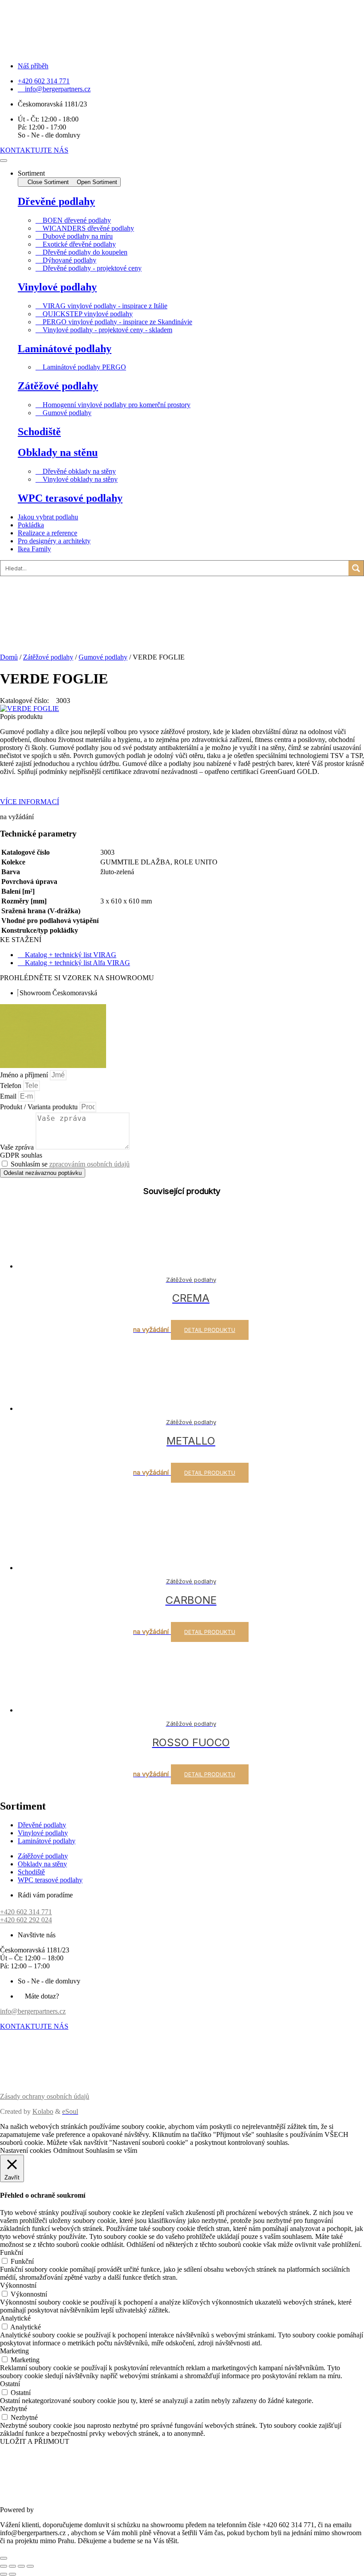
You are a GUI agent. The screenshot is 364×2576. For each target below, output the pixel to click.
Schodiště (39, 432)
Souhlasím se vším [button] (111, 2150)
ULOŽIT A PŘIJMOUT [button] (35, 2441)
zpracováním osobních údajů (89, 1164)
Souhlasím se (70, 1164)
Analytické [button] (15, 2318)
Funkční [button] (12, 2252)
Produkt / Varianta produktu (40, 1107)
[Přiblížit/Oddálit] (4, 2566)
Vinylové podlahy (57, 287)
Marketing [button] (14, 2351)
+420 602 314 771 (26, 1912)
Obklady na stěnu (58, 452)
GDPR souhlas (21, 1155)
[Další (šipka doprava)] (12, 2574)
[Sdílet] (21, 2566)
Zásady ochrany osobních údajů (45, 2096)
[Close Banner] (4, 2558)
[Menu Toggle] (4, 161)
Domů (9, 657)
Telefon (12, 1086)
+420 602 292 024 (26, 1920)
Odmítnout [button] (68, 2150)
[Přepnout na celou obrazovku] (12, 2566)
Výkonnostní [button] (18, 2285)
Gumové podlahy (103, 657)
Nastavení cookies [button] (26, 2150)
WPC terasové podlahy (70, 498)
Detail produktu (210, 1330)
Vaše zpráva (18, 1147)
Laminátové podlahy (65, 349)
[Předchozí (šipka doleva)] (4, 2574)
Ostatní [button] (10, 2384)
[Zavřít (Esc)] (30, 2566)
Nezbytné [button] (14, 2409)
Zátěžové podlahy (58, 386)
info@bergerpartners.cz (33, 2011)
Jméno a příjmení (25, 1075)
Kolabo (43, 2111)
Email (9, 1096)
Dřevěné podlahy (56, 201)
